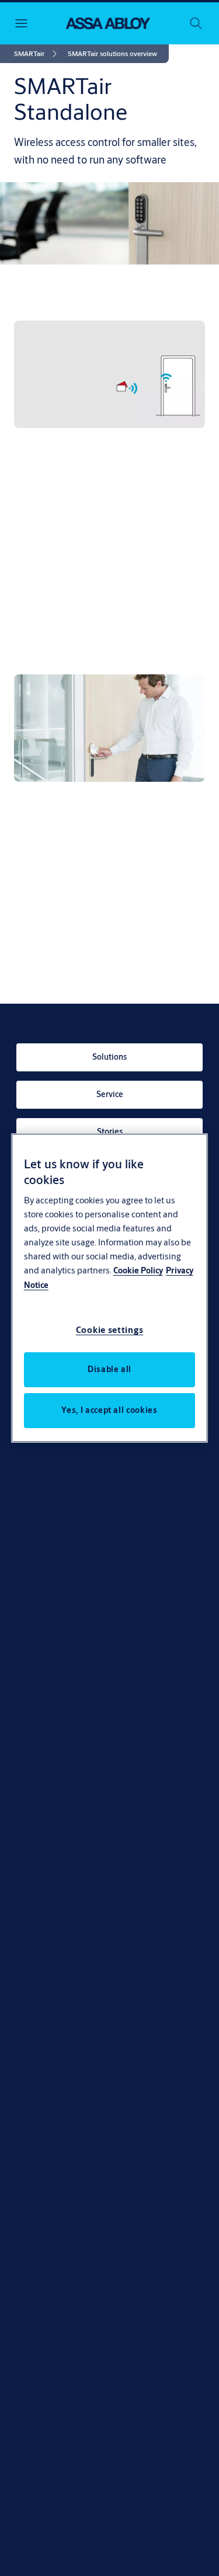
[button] (112, 54)
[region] (110, 1288)
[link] (37, 54)
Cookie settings (110, 1330)
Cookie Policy (138, 1270)
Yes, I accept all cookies (109, 1410)
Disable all (109, 1369)
